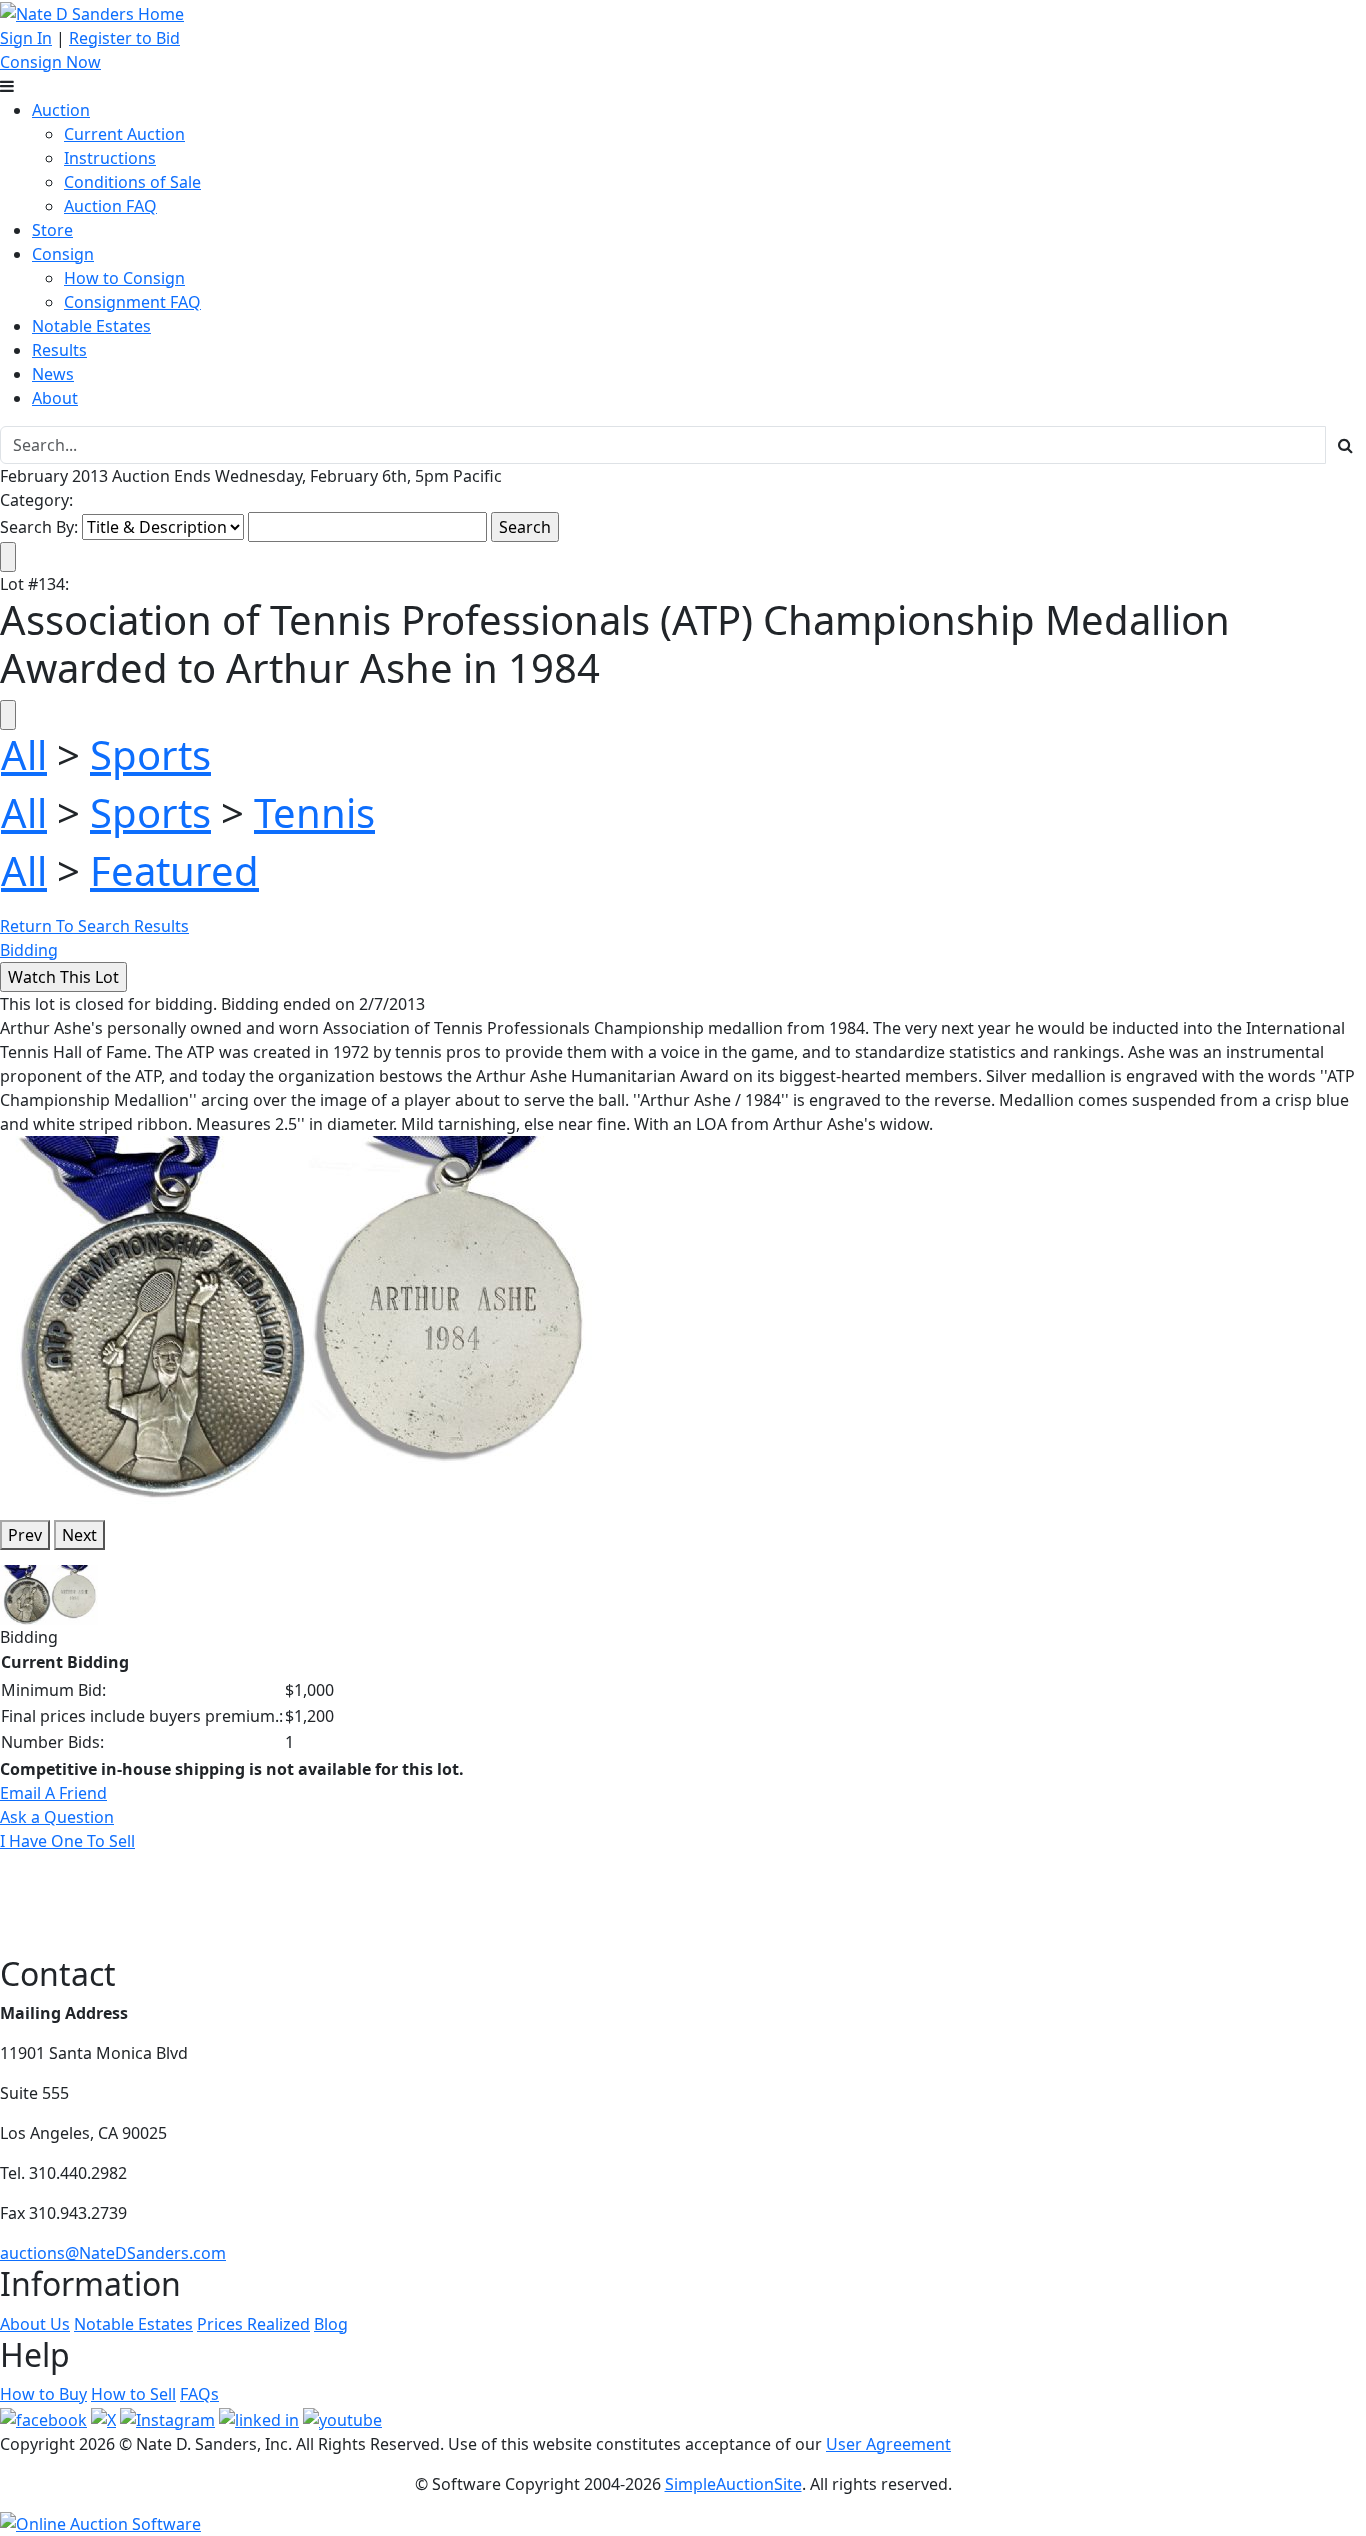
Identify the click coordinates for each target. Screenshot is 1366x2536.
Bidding (29, 950)
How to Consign (124, 278)
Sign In (26, 38)
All (24, 754)
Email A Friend (53, 1793)
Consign (63, 254)
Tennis (314, 812)
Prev (25, 1535)
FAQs (199, 2394)
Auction (61, 110)
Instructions (110, 158)
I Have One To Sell (67, 1841)
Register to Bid (124, 38)
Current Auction (124, 134)
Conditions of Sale (132, 182)
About (55, 398)
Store (52, 230)
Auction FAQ (110, 206)
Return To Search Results (94, 926)
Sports (150, 754)
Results (59, 350)
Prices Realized (253, 2324)
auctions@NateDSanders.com (113, 2253)
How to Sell (133, 2394)
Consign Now (50, 62)
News (53, 374)
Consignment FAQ (132, 302)
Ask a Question (57, 1817)
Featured (174, 870)
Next (79, 1535)
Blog (331, 2324)
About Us (35, 2324)
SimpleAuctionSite (733, 2484)
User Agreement (888, 2444)
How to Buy (43, 2394)
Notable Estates (91, 326)
